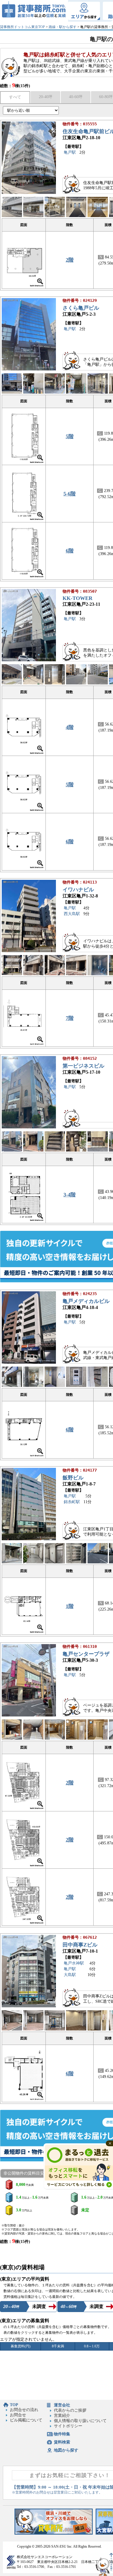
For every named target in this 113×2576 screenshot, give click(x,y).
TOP (14, 2405)
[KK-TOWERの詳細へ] (29, 660)
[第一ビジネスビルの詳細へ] (29, 1127)
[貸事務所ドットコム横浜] (54, 2533)
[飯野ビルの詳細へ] (29, 1539)
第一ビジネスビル (83, 1066)
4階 (70, 727)
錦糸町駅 (72, 1502)
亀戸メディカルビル (86, 1301)
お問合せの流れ (24, 2410)
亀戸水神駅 (74, 1963)
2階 (70, 260)
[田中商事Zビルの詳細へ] (29, 2006)
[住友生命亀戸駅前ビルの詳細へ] (29, 193)
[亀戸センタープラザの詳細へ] (29, 1715)
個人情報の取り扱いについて (80, 2421)
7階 (70, 1018)
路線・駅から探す (63, 27)
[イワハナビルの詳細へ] (29, 951)
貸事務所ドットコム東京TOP (22, 27)
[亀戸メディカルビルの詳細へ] (29, 1362)
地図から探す (66, 2450)
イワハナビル (78, 890)
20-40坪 (46, 97)
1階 (70, 1606)
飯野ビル (73, 1478)
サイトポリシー (68, 2426)
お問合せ (18, 2415)
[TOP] (34, 11)
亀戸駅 (70, 152)
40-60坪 (76, 97)
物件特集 (62, 2434)
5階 (70, 436)
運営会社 (62, 2405)
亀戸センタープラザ (86, 1654)
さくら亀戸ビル (81, 308)
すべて (15, 97)
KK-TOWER (78, 598)
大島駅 (70, 1975)
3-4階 (70, 1195)
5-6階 (70, 494)
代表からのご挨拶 (70, 2410)
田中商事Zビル (80, 1945)
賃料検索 (62, 2442)
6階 (70, 551)
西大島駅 (72, 914)
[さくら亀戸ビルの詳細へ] (29, 369)
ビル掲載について (26, 2420)
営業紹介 (62, 2416)
